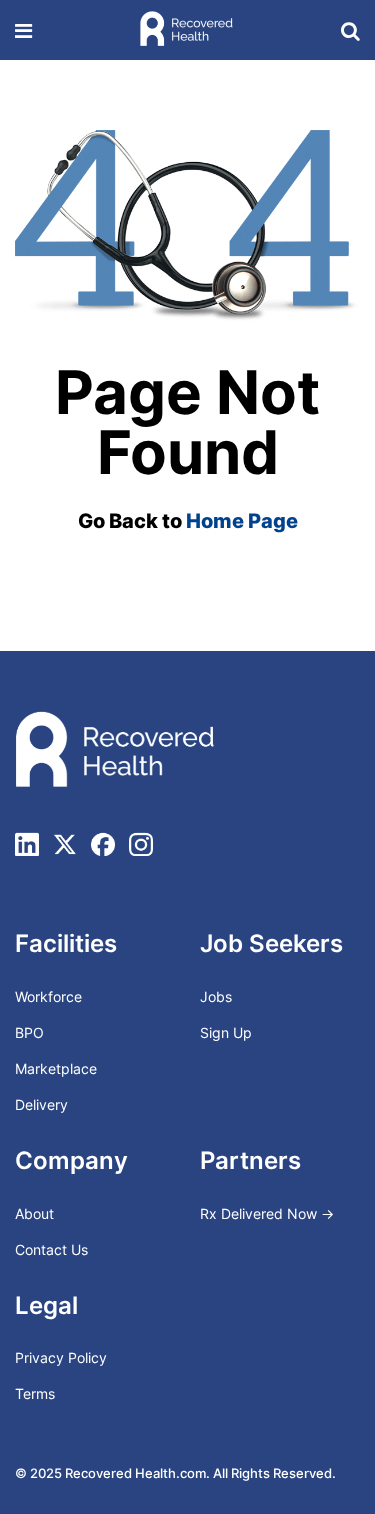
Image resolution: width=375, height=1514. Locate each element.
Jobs (216, 996)
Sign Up (226, 1032)
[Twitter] (65, 844)
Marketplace (56, 1068)
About (34, 1213)
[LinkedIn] (27, 844)
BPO (29, 1032)
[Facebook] (103, 844)
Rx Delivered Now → (269, 1213)
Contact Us (51, 1249)
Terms (35, 1393)
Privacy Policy (61, 1357)
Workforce (48, 996)
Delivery (41, 1104)
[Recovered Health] (186, 29)
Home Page (242, 521)
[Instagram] (141, 844)
